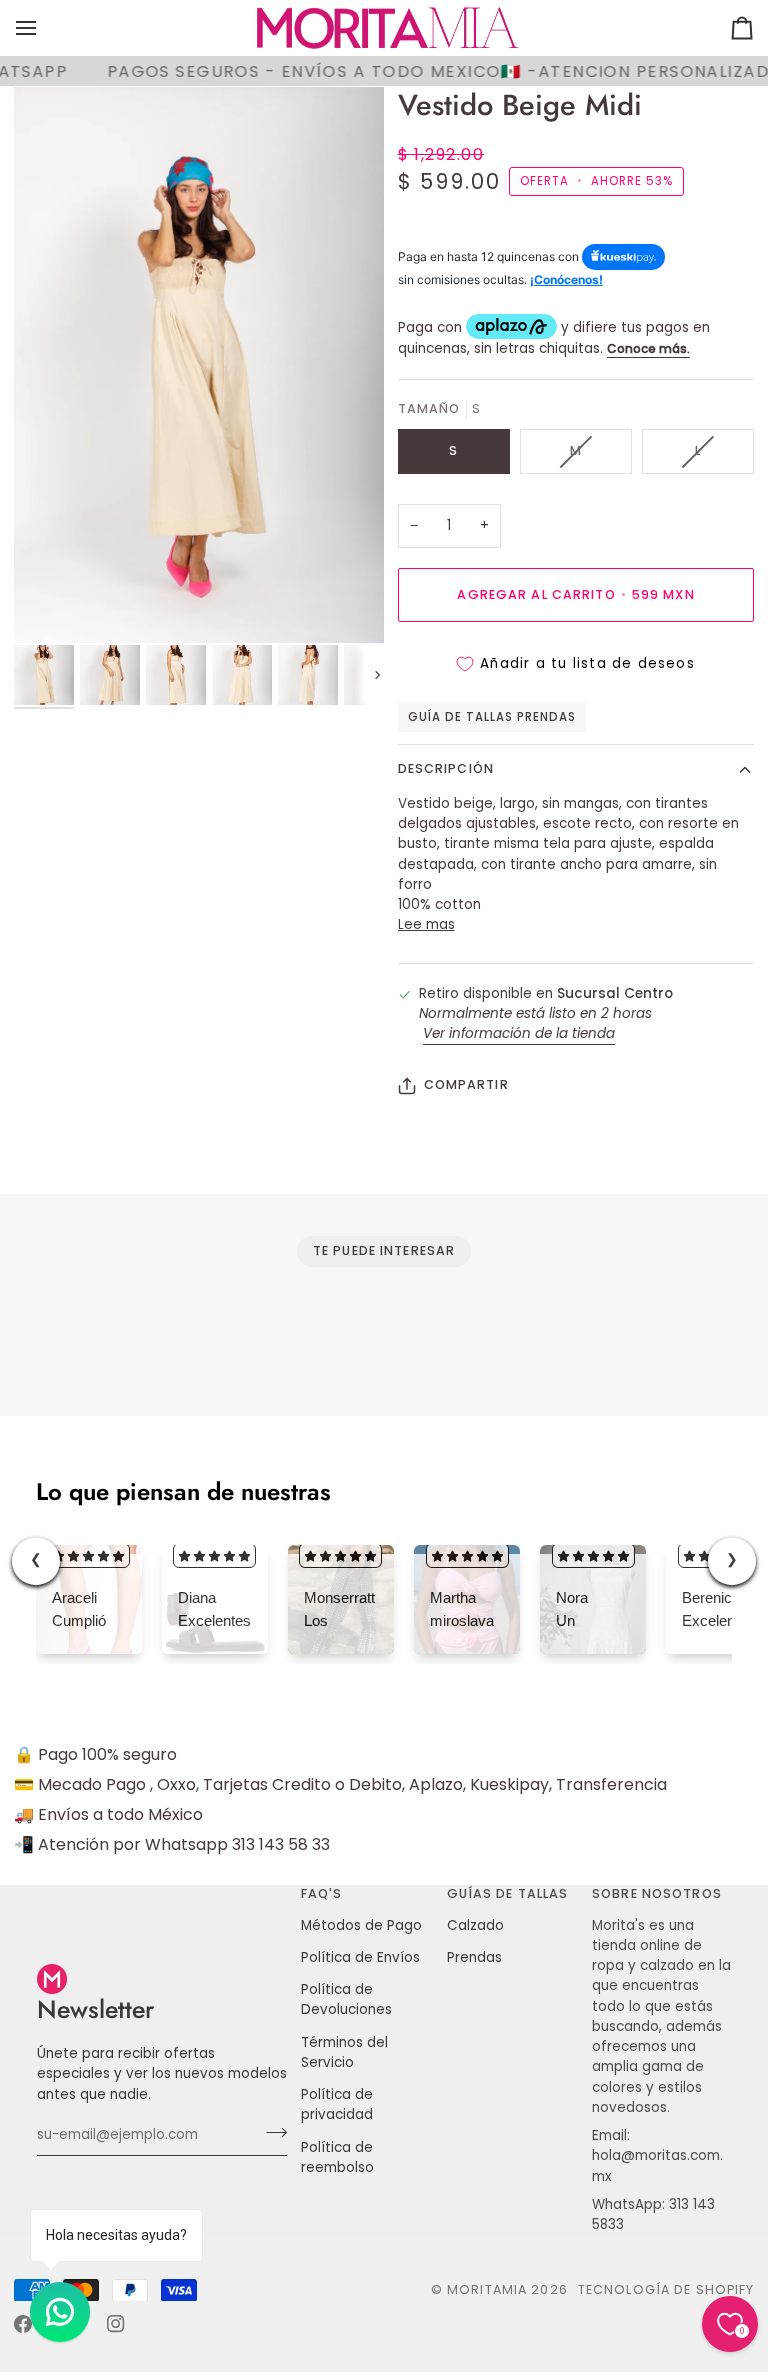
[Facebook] (23, 2324)
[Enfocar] (199, 365)
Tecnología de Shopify (666, 2289)
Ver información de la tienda (519, 1033)
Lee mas (426, 924)
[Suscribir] (270, 2133)
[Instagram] (116, 2324)
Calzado (475, 1925)
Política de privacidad (337, 2104)
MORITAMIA (489, 2289)
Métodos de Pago (361, 1925)
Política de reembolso (337, 2157)
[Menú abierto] (44, 28)
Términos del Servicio (344, 2052)
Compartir (466, 1084)
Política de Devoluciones (346, 1999)
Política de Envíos (360, 1957)
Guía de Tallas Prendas (492, 717)
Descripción (446, 768)
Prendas (474, 1957)
